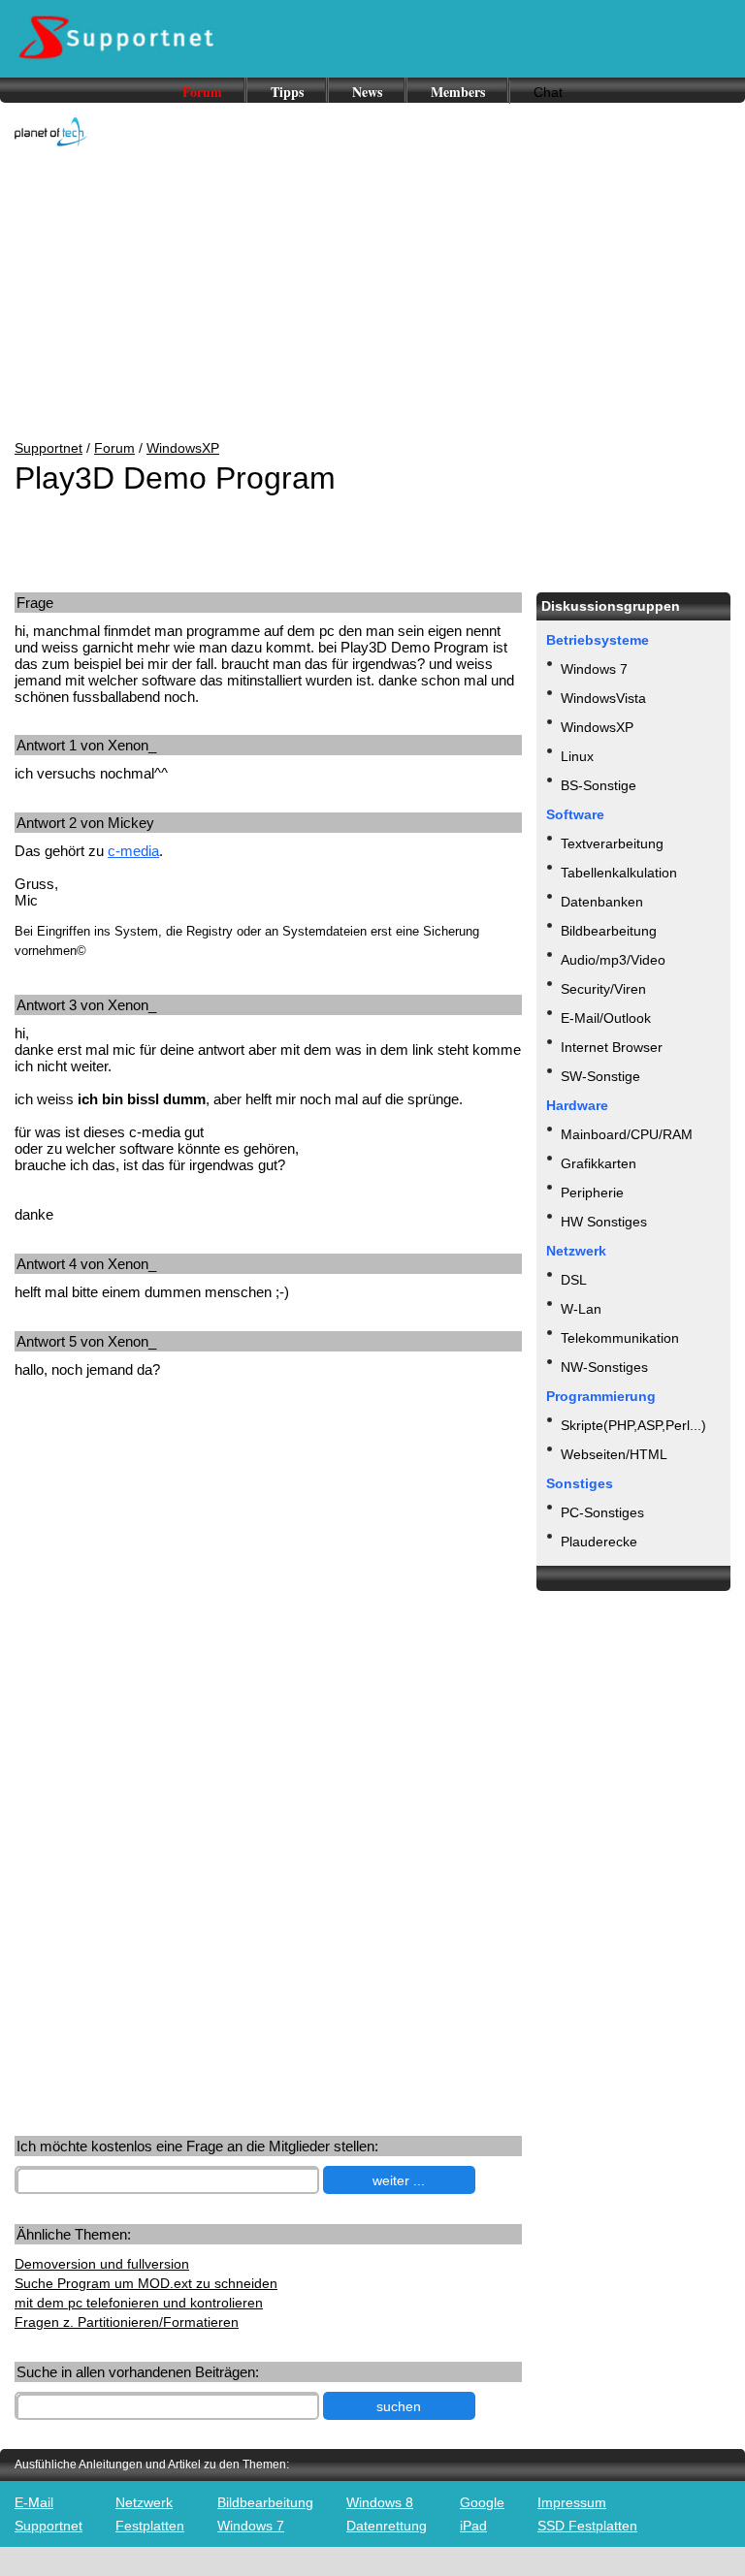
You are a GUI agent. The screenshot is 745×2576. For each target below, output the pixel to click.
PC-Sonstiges (602, 1512)
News (367, 92)
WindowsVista (603, 698)
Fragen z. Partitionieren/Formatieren (127, 2322)
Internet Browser (612, 1047)
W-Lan (581, 1309)
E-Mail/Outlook (606, 1018)
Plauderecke (599, 1542)
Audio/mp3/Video (613, 960)
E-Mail (34, 2502)
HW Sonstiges (604, 1222)
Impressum (572, 2502)
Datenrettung (387, 2526)
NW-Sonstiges (604, 1367)
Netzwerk (144, 2502)
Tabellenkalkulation (619, 873)
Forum (202, 92)
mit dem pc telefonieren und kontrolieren (139, 2303)
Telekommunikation (620, 1338)
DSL (574, 1280)
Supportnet (49, 448)
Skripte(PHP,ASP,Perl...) (633, 1425)
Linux (577, 756)
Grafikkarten (599, 1163)
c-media (133, 851)
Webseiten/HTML (614, 1454)
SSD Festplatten (587, 2526)
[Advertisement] (372, 295)
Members (458, 92)
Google (482, 2502)
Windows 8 (380, 2502)
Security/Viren (603, 989)
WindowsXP (183, 448)
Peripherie (592, 1193)
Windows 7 (594, 669)
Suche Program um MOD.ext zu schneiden (146, 2283)
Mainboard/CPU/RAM (627, 1134)
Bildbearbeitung (609, 931)
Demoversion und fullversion (102, 2264)
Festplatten (150, 2526)
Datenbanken (602, 902)
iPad (473, 2526)
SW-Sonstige (600, 1076)
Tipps (287, 92)
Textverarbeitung (612, 843)
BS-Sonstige (599, 785)
